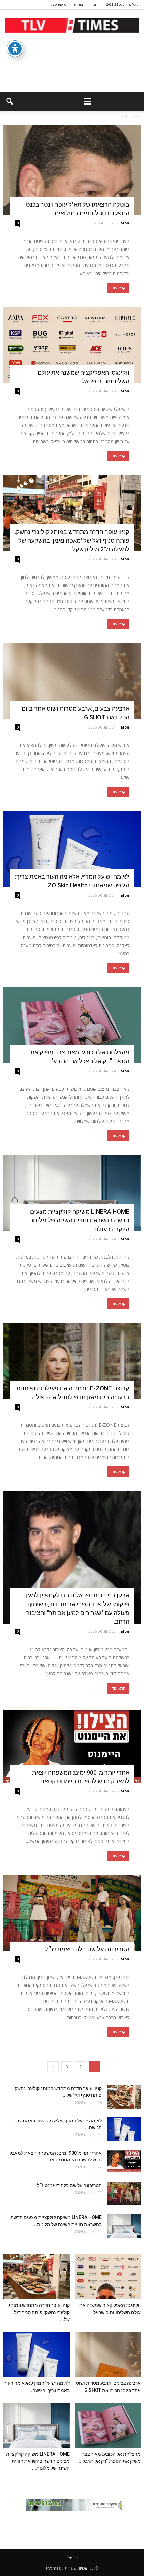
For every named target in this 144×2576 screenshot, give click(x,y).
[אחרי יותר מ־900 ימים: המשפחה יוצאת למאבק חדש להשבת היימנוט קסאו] (72, 1746)
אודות (92, 5)
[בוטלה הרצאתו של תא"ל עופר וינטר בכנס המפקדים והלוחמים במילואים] (72, 170)
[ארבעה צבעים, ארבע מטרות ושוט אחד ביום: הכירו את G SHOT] (72, 681)
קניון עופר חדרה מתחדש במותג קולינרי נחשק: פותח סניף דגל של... (39, 2312)
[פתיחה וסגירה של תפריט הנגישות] (15, 49)
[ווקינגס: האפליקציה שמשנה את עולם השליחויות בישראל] (72, 345)
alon (125, 223)
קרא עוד (118, 288)
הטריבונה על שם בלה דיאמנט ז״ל (87, 1949)
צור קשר (77, 5)
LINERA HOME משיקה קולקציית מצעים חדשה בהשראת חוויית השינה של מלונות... (38, 2461)
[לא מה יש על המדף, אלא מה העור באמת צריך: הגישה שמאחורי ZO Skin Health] (72, 849)
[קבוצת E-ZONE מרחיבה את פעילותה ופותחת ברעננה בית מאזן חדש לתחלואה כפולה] (72, 1361)
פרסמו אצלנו (58, 5)
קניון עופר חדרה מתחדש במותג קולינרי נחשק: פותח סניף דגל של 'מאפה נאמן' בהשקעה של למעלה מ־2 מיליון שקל (72, 541)
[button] (9, 101)
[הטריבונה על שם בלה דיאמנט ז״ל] (72, 1913)
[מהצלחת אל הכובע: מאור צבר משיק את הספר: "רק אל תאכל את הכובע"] (72, 1025)
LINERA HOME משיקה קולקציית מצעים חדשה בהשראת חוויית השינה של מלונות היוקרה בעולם (79, 1220)
